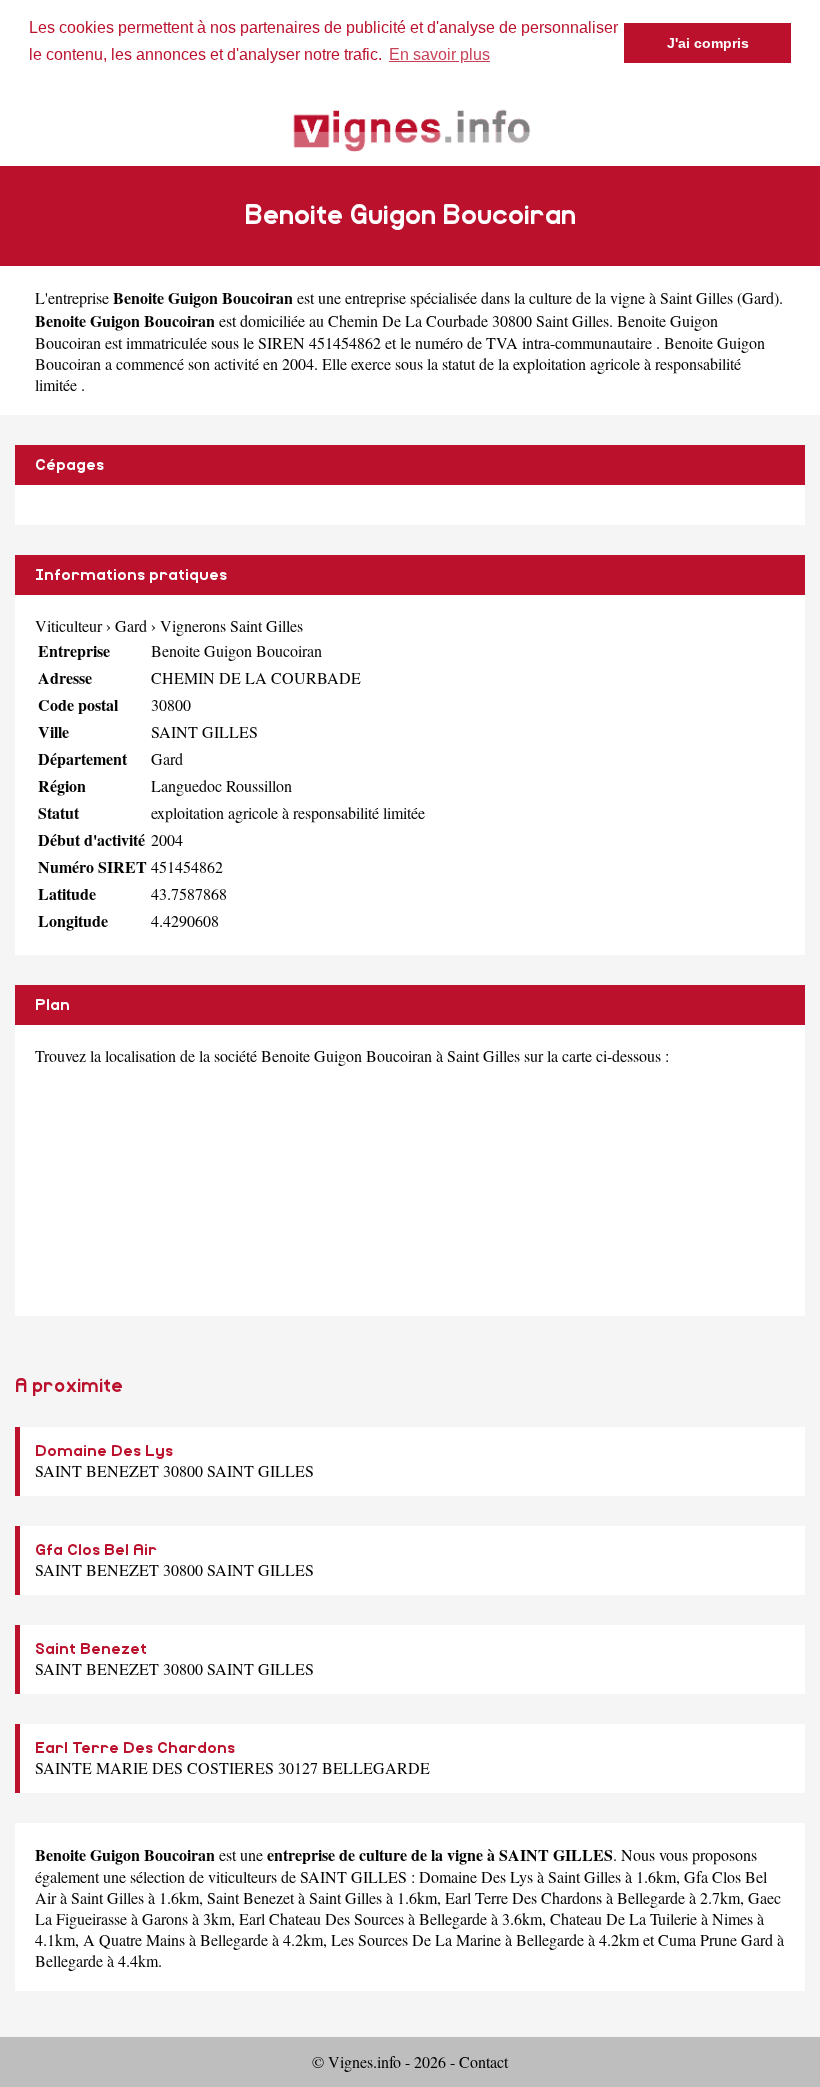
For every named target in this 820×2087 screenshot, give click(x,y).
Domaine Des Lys (104, 1451)
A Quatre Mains (134, 1939)
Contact (483, 2061)
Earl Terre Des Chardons (135, 1748)
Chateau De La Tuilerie (623, 1918)
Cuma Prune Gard (715, 1939)
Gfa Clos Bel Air (96, 1550)
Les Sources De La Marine (416, 1939)
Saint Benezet (91, 1649)
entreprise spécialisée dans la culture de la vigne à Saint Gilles (539, 297)
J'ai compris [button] (708, 43)
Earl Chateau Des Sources (321, 1918)
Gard (758, 297)
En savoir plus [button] (439, 54)
